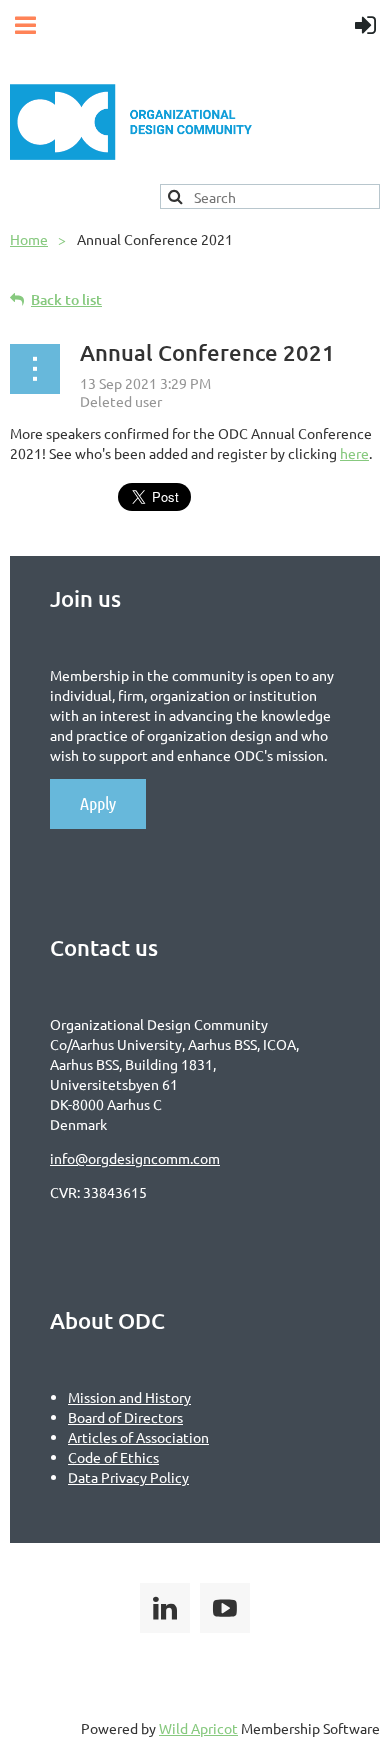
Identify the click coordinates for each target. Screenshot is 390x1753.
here (354, 453)
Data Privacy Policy (128, 1477)
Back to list (66, 299)
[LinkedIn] (165, 1608)
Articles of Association (138, 1437)
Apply (98, 803)
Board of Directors (125, 1417)
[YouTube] (225, 1608)
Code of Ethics (113, 1457)
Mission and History (129, 1397)
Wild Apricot (198, 1728)
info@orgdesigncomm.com (135, 1158)
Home (29, 239)
